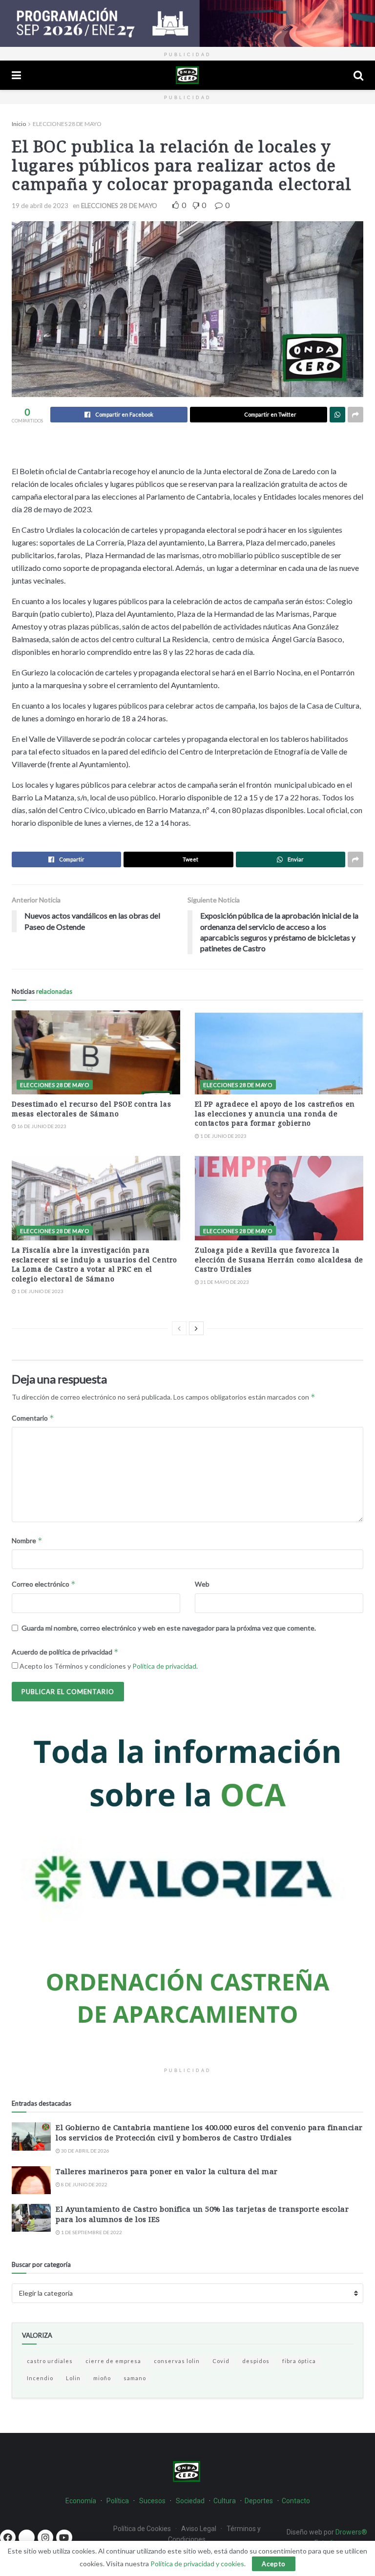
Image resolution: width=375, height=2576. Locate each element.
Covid (221, 2361)
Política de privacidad (164, 1666)
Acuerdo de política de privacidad (65, 1652)
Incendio (40, 2378)
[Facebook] (8, 2537)
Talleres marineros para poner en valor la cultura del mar (167, 2171)
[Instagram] (45, 2537)
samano (135, 2378)
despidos (256, 2361)
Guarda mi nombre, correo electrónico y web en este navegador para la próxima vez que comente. (169, 1628)
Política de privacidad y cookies (197, 2564)
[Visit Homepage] (187, 75)
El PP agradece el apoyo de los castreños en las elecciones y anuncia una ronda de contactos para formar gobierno (275, 1113)
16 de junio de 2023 (41, 1126)
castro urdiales (50, 2361)
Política (118, 2501)
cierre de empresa (113, 2361)
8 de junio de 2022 (84, 2184)
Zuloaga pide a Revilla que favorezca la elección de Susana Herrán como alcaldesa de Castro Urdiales (279, 1259)
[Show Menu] (16, 75)
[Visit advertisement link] (187, 23)
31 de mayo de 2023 (224, 1282)
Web (202, 1584)
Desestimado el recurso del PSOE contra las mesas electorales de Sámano (91, 1109)
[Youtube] (64, 2537)
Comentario (33, 1418)
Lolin (73, 2378)
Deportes (259, 2501)
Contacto (296, 2501)
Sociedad (191, 2501)
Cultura (225, 2501)
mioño (102, 2378)
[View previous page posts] (179, 1328)
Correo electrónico (44, 1584)
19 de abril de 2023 (40, 206)
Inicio (19, 124)
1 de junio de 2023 (223, 1136)
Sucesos (152, 2501)
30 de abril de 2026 (85, 2151)
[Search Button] (358, 75)
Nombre (27, 1540)
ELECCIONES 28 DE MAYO (67, 124)
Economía (81, 2501)
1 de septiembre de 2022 (91, 2232)
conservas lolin (177, 2361)
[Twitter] (26, 2537)
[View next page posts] (196, 1328)
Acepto (274, 2564)
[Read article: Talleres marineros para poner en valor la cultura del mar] (31, 2180)
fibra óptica (299, 2361)
